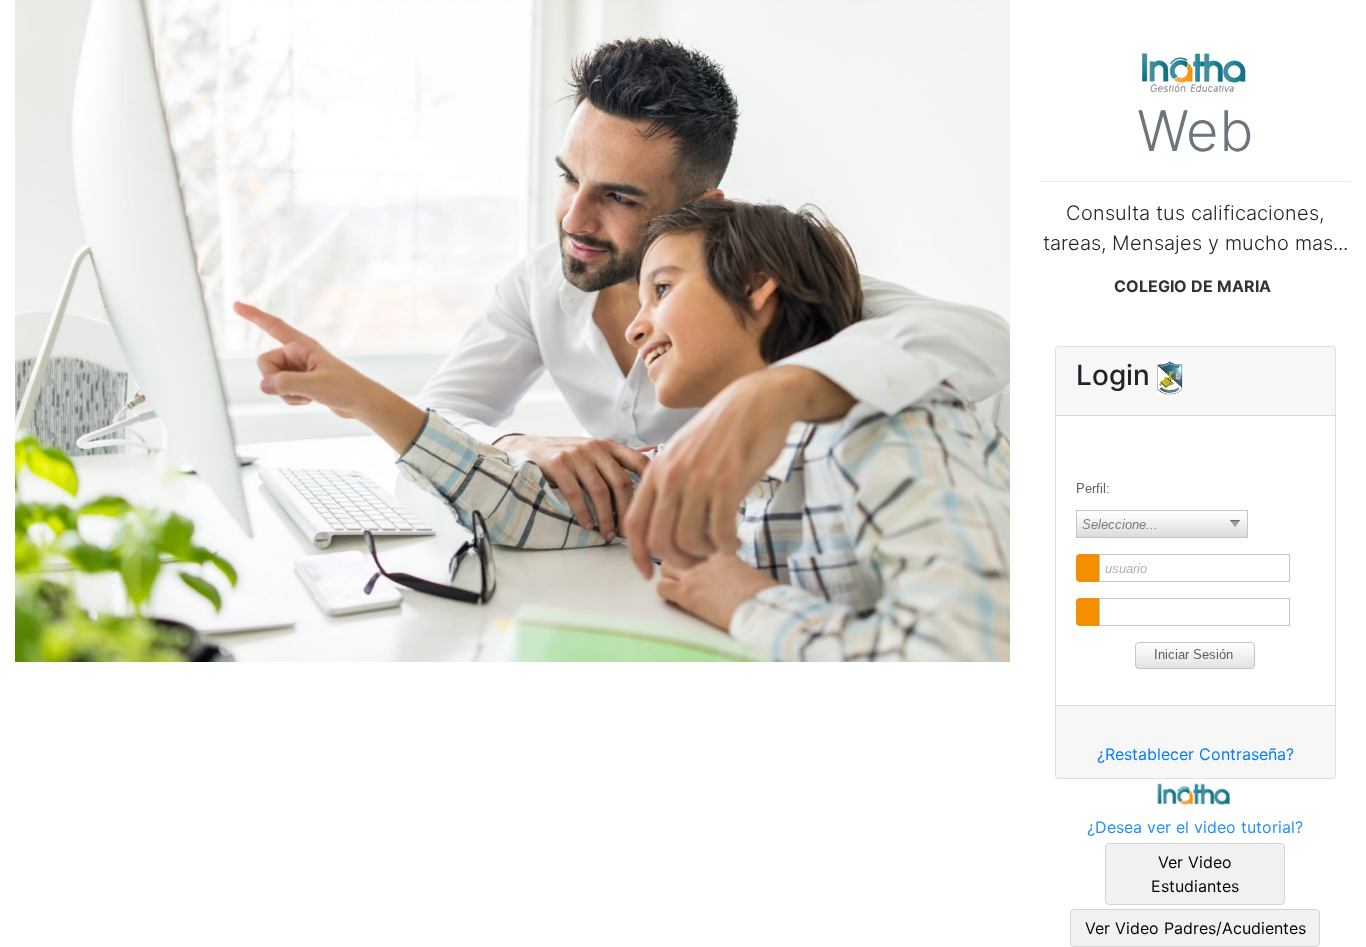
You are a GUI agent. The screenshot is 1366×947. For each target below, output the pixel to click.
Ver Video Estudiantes (1195, 874)
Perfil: (1093, 488)
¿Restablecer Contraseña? (1195, 754)
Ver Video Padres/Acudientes (1195, 928)
